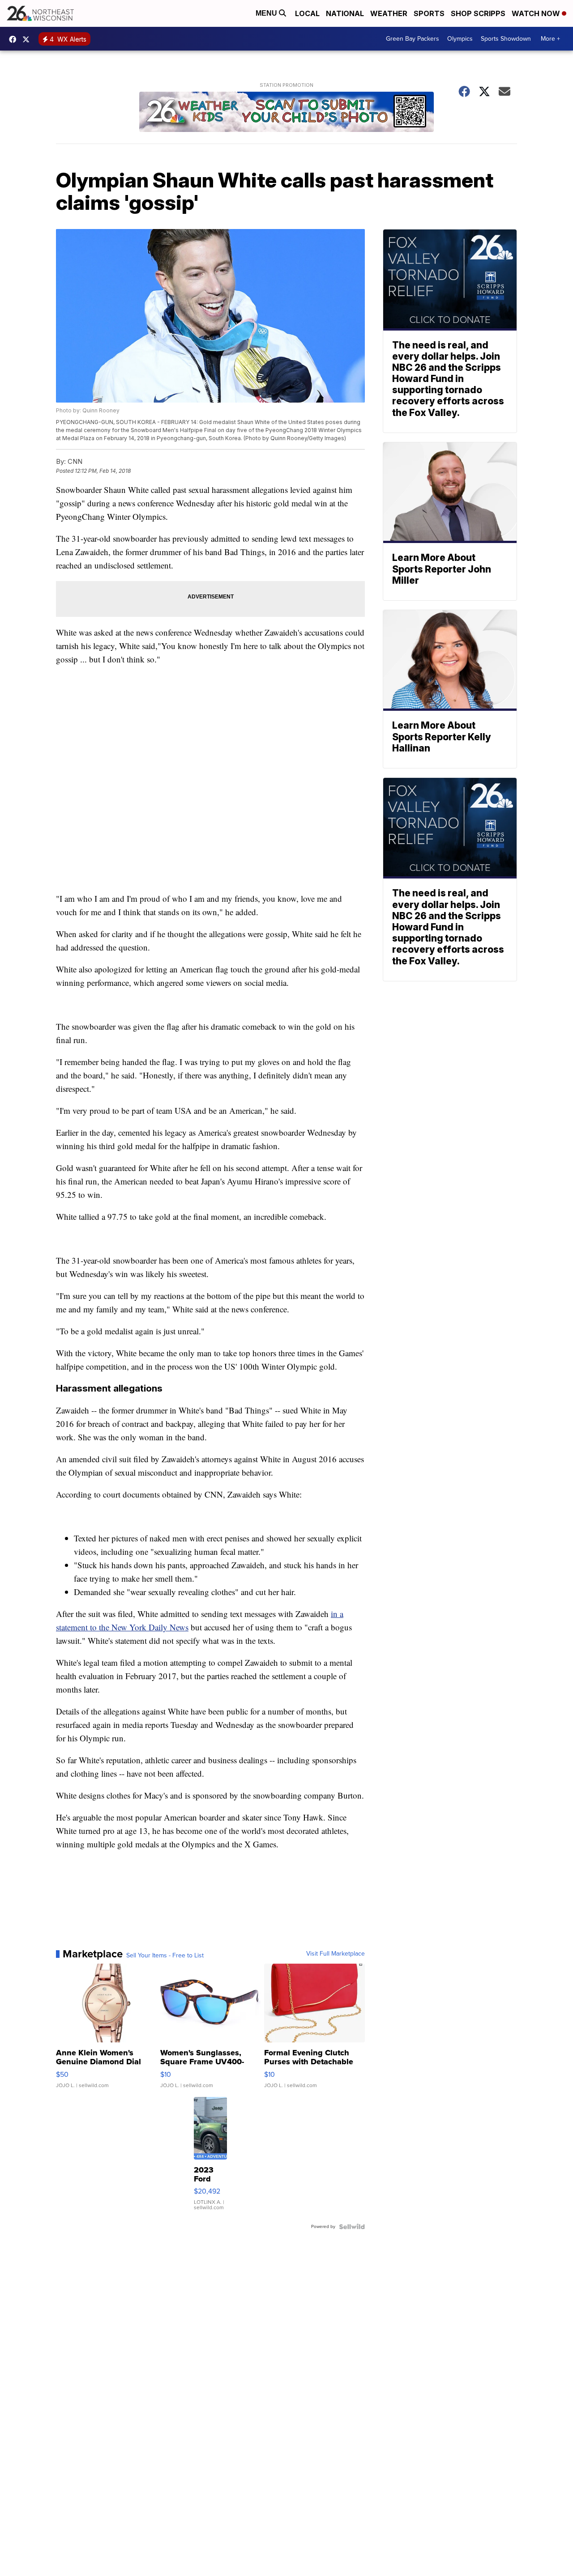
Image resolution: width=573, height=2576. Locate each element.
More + (550, 39)
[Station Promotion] (286, 113)
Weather (389, 13)
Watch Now (537, 13)
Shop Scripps (478, 13)
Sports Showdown (506, 39)
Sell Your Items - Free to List (165, 1956)
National (345, 13)
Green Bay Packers (413, 39)
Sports (429, 13)
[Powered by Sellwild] (352, 2227)
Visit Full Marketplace (336, 1954)
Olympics (460, 39)
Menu (267, 13)
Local (307, 13)
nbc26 (28, 39)
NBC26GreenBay (15, 39)
